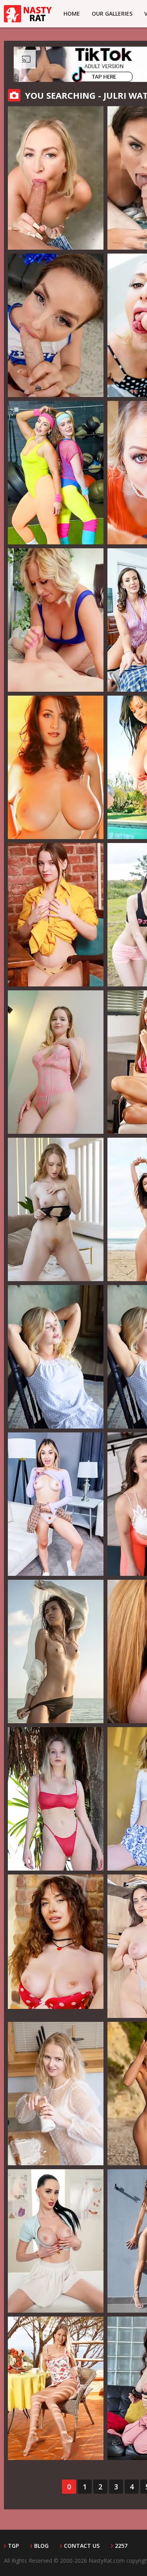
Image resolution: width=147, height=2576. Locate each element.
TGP (13, 2546)
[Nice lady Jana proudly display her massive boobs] (56, 767)
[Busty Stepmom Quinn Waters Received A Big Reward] (56, 178)
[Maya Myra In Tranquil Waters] (56, 1651)
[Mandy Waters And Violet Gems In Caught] (56, 1504)
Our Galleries (112, 14)
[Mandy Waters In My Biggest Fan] (56, 325)
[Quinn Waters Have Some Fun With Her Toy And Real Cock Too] (56, 620)
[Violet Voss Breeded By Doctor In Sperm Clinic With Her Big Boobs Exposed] (56, 2241)
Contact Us (82, 2546)
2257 (121, 2546)
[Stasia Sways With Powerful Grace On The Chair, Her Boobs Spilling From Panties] (56, 915)
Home (72, 14)
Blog (41, 2546)
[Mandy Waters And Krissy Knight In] (56, 473)
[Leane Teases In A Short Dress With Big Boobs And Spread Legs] (56, 2094)
